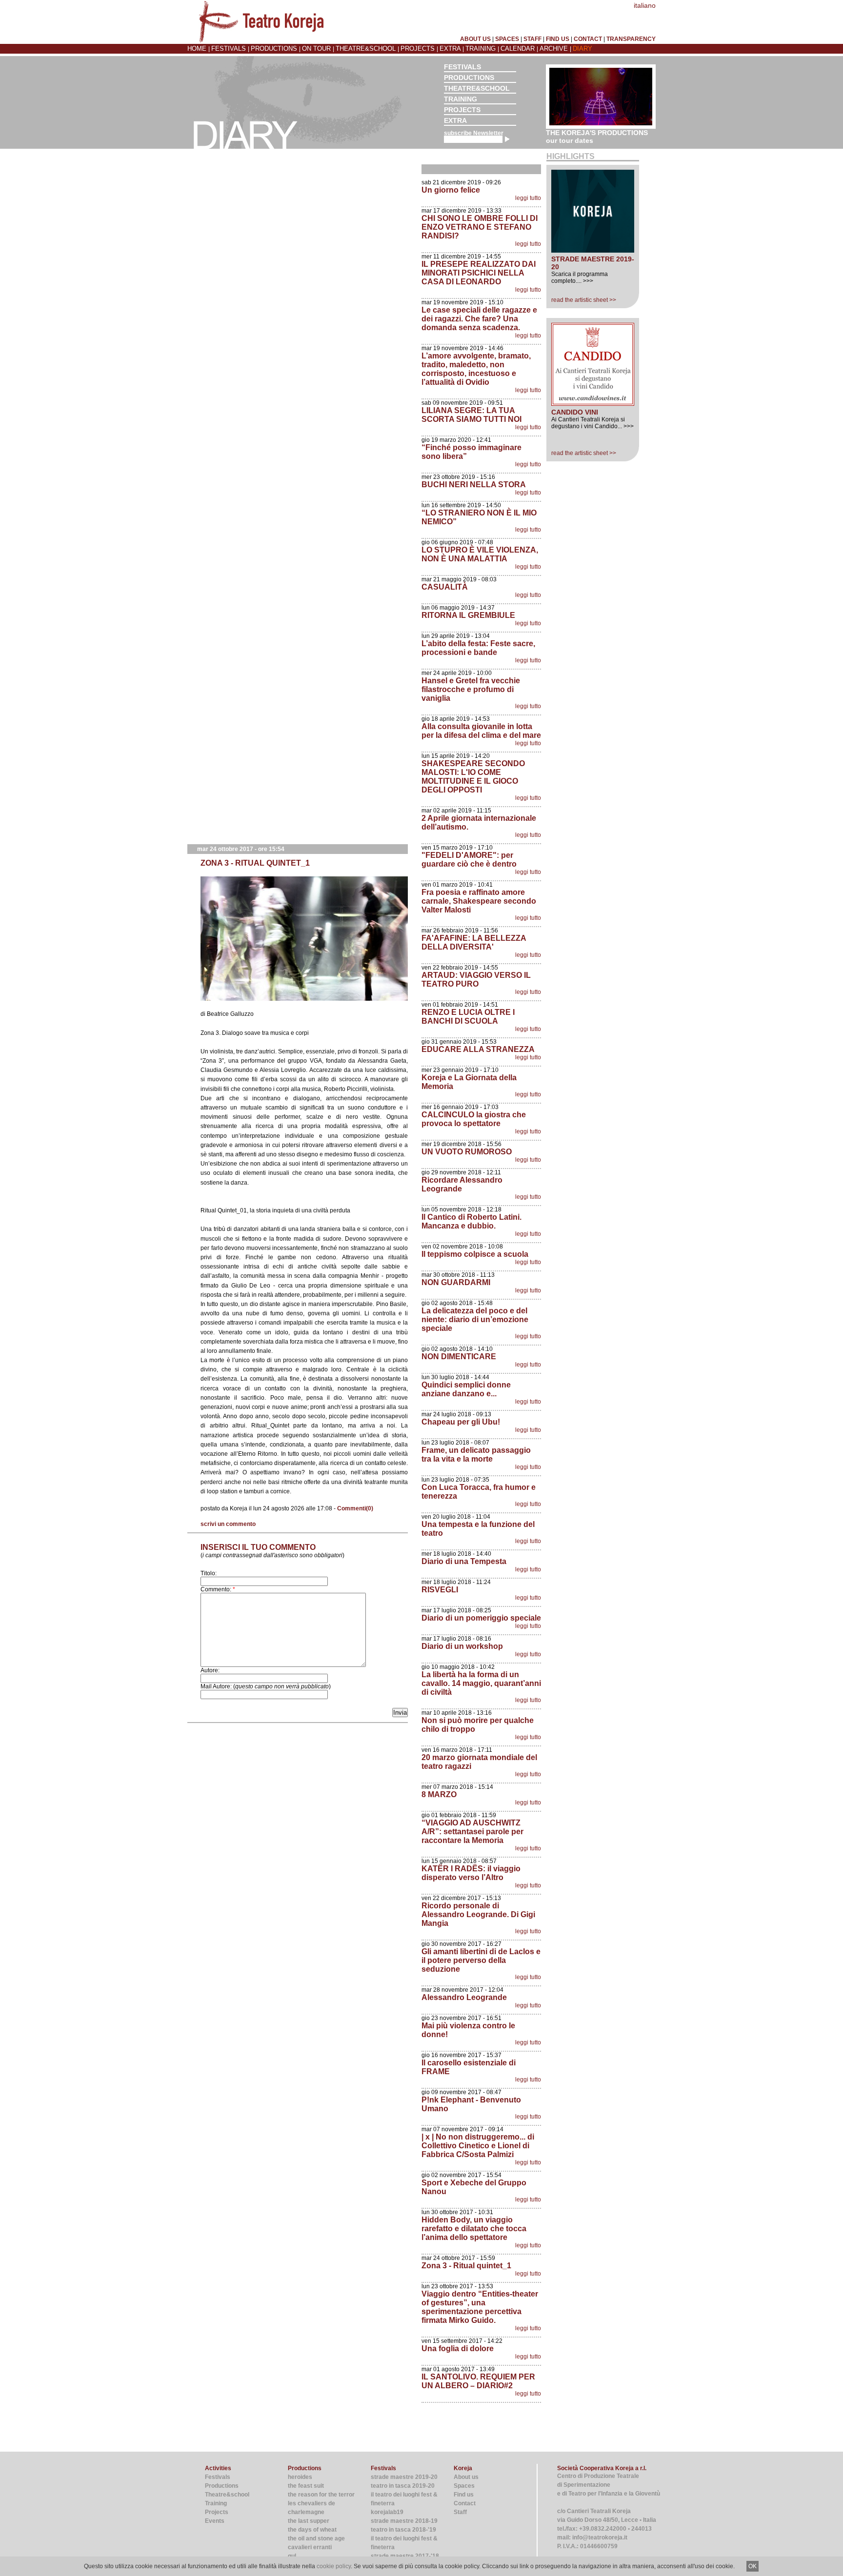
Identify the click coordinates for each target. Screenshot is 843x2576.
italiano (645, 5)
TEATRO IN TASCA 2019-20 (403, 2486)
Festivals (230, 49)
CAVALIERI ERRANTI (310, 2547)
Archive (555, 49)
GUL (292, 2556)
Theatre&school (367, 49)
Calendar (519, 49)
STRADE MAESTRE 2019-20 (404, 2477)
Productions (275, 49)
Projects (419, 49)
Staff (460, 2512)
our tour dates (570, 140)
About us (466, 2477)
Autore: (210, 1670)
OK (753, 2566)
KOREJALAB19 (387, 2512)
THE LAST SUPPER (309, 2521)
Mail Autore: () (266, 1686)
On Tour (317, 49)
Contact (465, 2503)
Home (198, 49)
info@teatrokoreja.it (600, 2537)
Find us (464, 2495)
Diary (582, 49)
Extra (451, 49)
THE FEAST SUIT (306, 2486)
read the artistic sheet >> (584, 300)
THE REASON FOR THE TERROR (321, 2495)
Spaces (464, 2486)
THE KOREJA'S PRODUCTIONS (597, 133)
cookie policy (334, 2566)
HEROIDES (300, 2477)
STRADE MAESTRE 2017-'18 (405, 2556)
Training (482, 49)
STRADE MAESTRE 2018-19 (404, 2521)
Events (215, 2521)
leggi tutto (528, 198)
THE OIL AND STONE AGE (316, 2538)
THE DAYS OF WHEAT (312, 2530)
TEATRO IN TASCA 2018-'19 (403, 2530)
